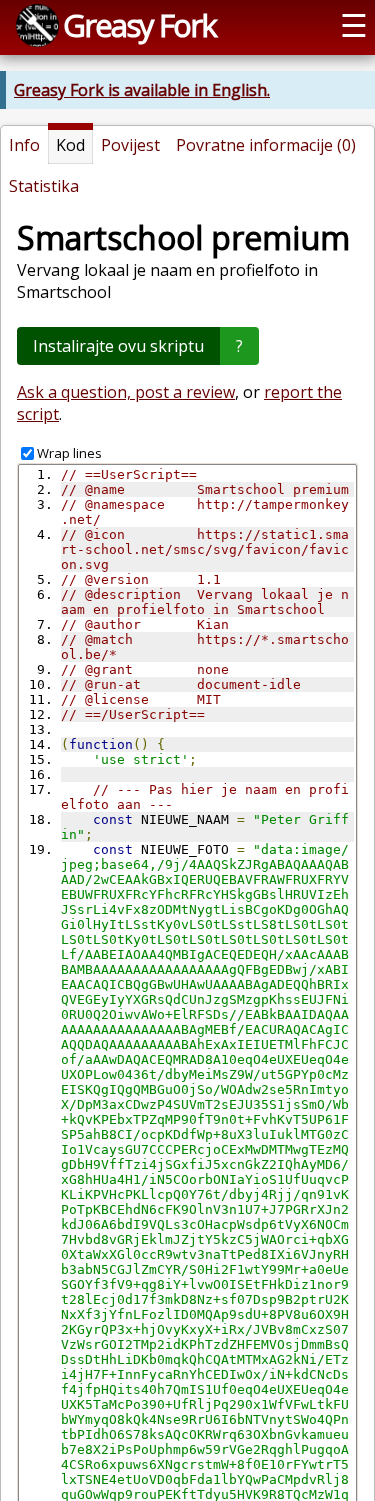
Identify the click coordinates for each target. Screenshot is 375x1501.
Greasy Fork (139, 25)
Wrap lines (69, 453)
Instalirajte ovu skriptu (118, 346)
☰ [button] (354, 25)
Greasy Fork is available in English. (142, 90)
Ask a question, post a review (126, 392)
